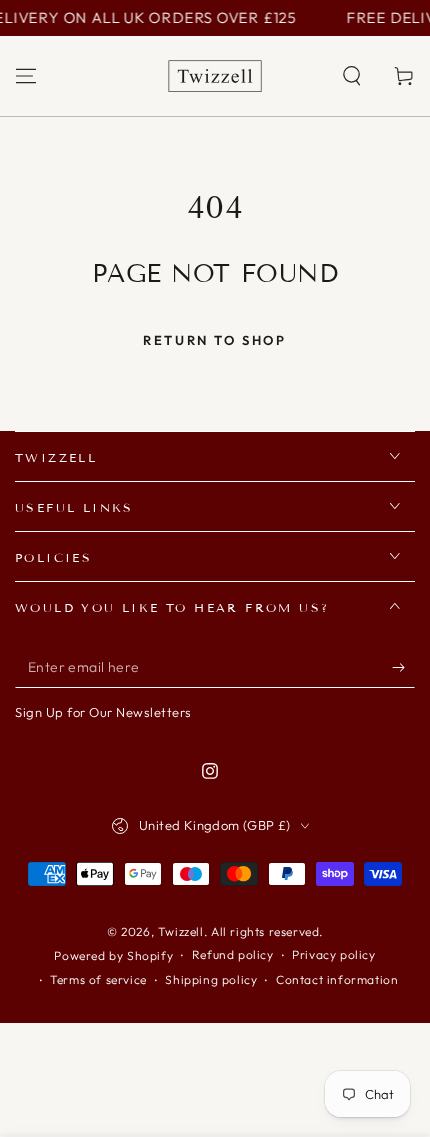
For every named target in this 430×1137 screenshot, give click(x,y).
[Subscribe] (403, 668)
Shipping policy (211, 979)
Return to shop (214, 340)
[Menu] (26, 76)
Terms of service (98, 979)
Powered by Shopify (113, 955)
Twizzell (181, 931)
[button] (352, 76)
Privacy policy (333, 954)
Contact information (337, 979)
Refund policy (233, 954)
